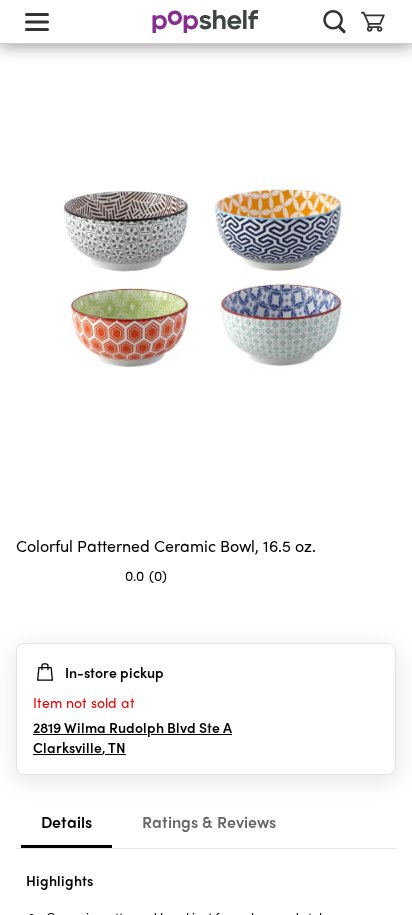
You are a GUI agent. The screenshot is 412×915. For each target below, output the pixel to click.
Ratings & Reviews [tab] (209, 821)
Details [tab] (66, 821)
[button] (380, 615)
